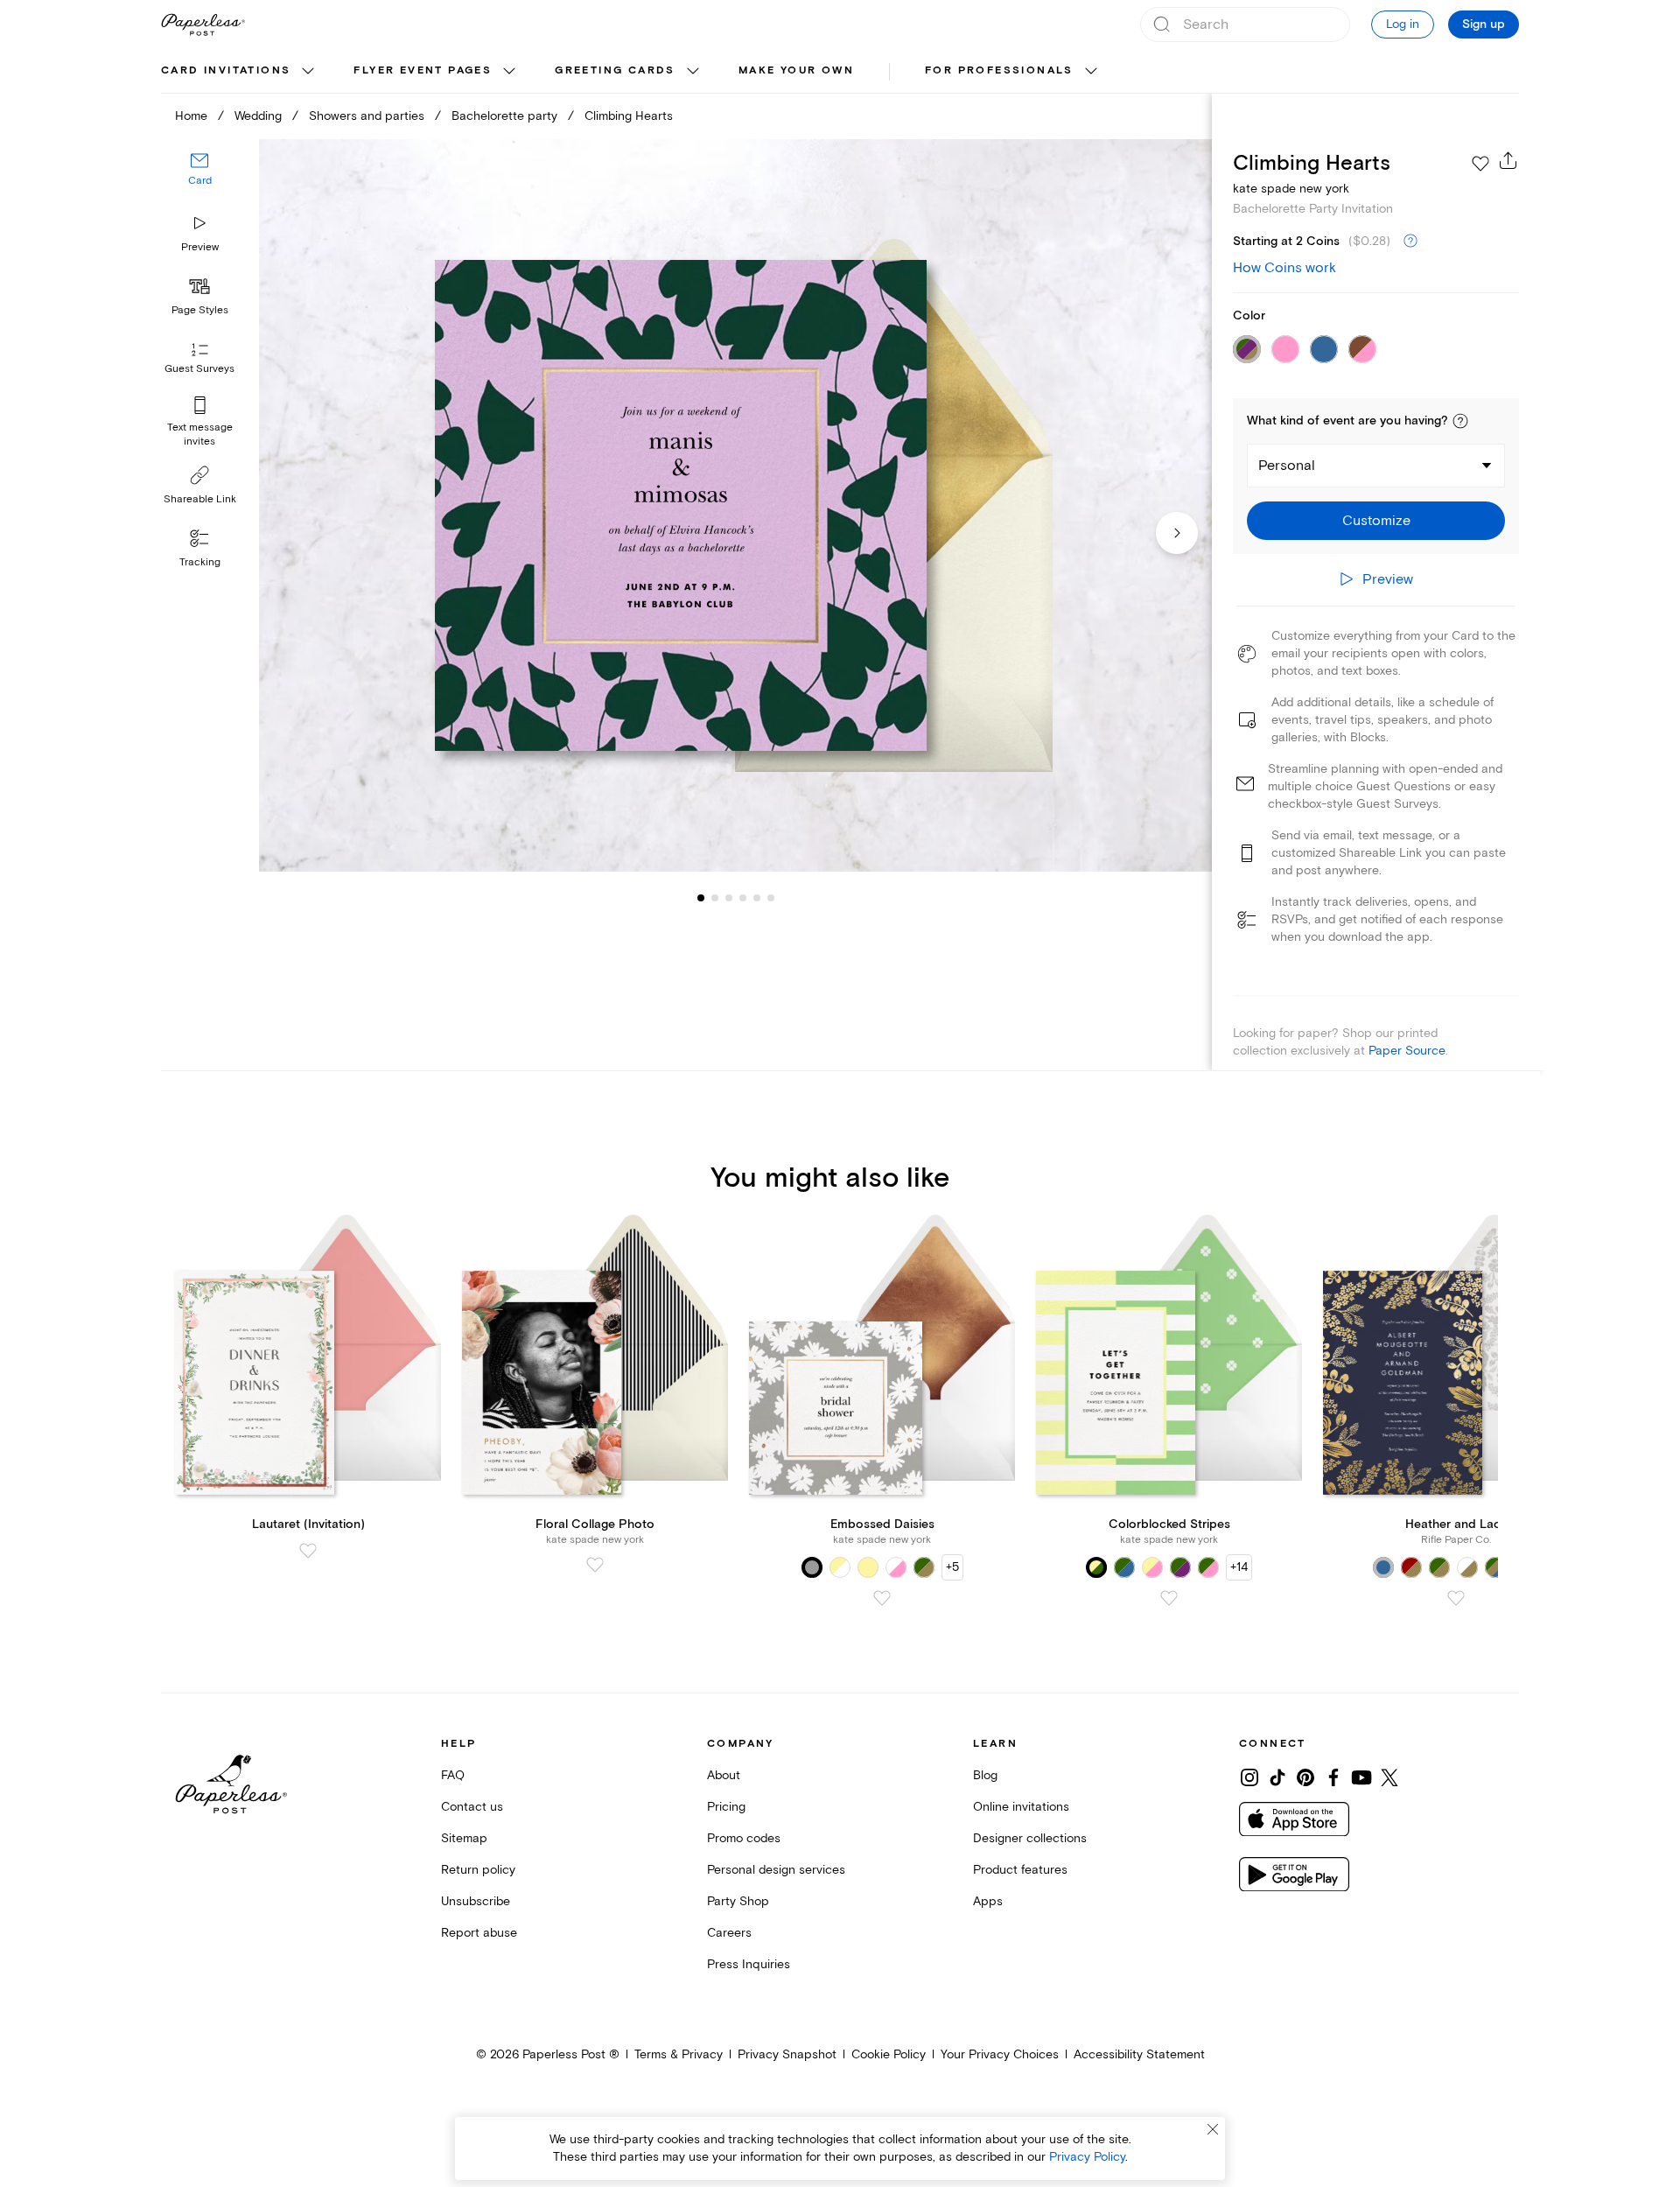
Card (200, 182)
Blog (985, 1775)
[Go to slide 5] (743, 898)
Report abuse (479, 1933)
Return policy (478, 1870)
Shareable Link (200, 499)
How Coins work (1284, 268)
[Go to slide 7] (771, 898)
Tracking (200, 562)
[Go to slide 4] (729, 898)
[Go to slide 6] (757, 898)
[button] (1460, 421)
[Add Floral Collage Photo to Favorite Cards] (595, 1565)
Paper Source (1407, 1051)
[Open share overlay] (1508, 160)
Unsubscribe (476, 1901)
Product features (1020, 1870)
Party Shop (738, 1901)
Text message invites (200, 435)
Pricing (726, 1807)
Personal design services (776, 1870)
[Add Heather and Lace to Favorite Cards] (1456, 1598)
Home (191, 116)
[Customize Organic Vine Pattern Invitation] (735, 505)
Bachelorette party (504, 116)
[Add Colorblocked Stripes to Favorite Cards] (1169, 1598)
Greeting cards (615, 70)
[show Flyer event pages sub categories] (509, 72)
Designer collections (1030, 1838)
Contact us (472, 1807)
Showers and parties (367, 116)
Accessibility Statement (1139, 2054)
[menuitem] (240, 72)
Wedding (258, 116)
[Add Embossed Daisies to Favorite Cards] (882, 1598)
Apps (988, 1901)
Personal (1287, 466)
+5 (952, 1567)
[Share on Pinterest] (1305, 1777)
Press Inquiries (749, 1964)
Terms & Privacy (679, 2054)
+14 (1239, 1567)
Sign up (1484, 25)
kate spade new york (1291, 189)
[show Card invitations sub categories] (308, 72)
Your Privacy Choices (1000, 2054)
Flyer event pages (423, 70)
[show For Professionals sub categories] (1091, 72)
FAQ (453, 1775)
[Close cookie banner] (1213, 2129)
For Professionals (999, 70)
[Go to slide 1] (701, 898)
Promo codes (744, 1838)
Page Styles (200, 310)
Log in (1403, 24)
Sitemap (464, 1838)
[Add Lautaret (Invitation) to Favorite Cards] (308, 1551)
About (724, 1775)
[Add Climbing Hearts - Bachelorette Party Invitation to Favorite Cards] (1480, 164)
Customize (1376, 521)
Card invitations (226, 70)
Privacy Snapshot (787, 2054)
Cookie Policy (889, 2054)
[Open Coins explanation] (1410, 242)
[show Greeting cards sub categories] (693, 72)
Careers (729, 1933)
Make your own (796, 70)
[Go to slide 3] (715, 898)
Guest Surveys (199, 370)
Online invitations (1021, 1807)
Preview (200, 247)
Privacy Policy (1087, 2157)
